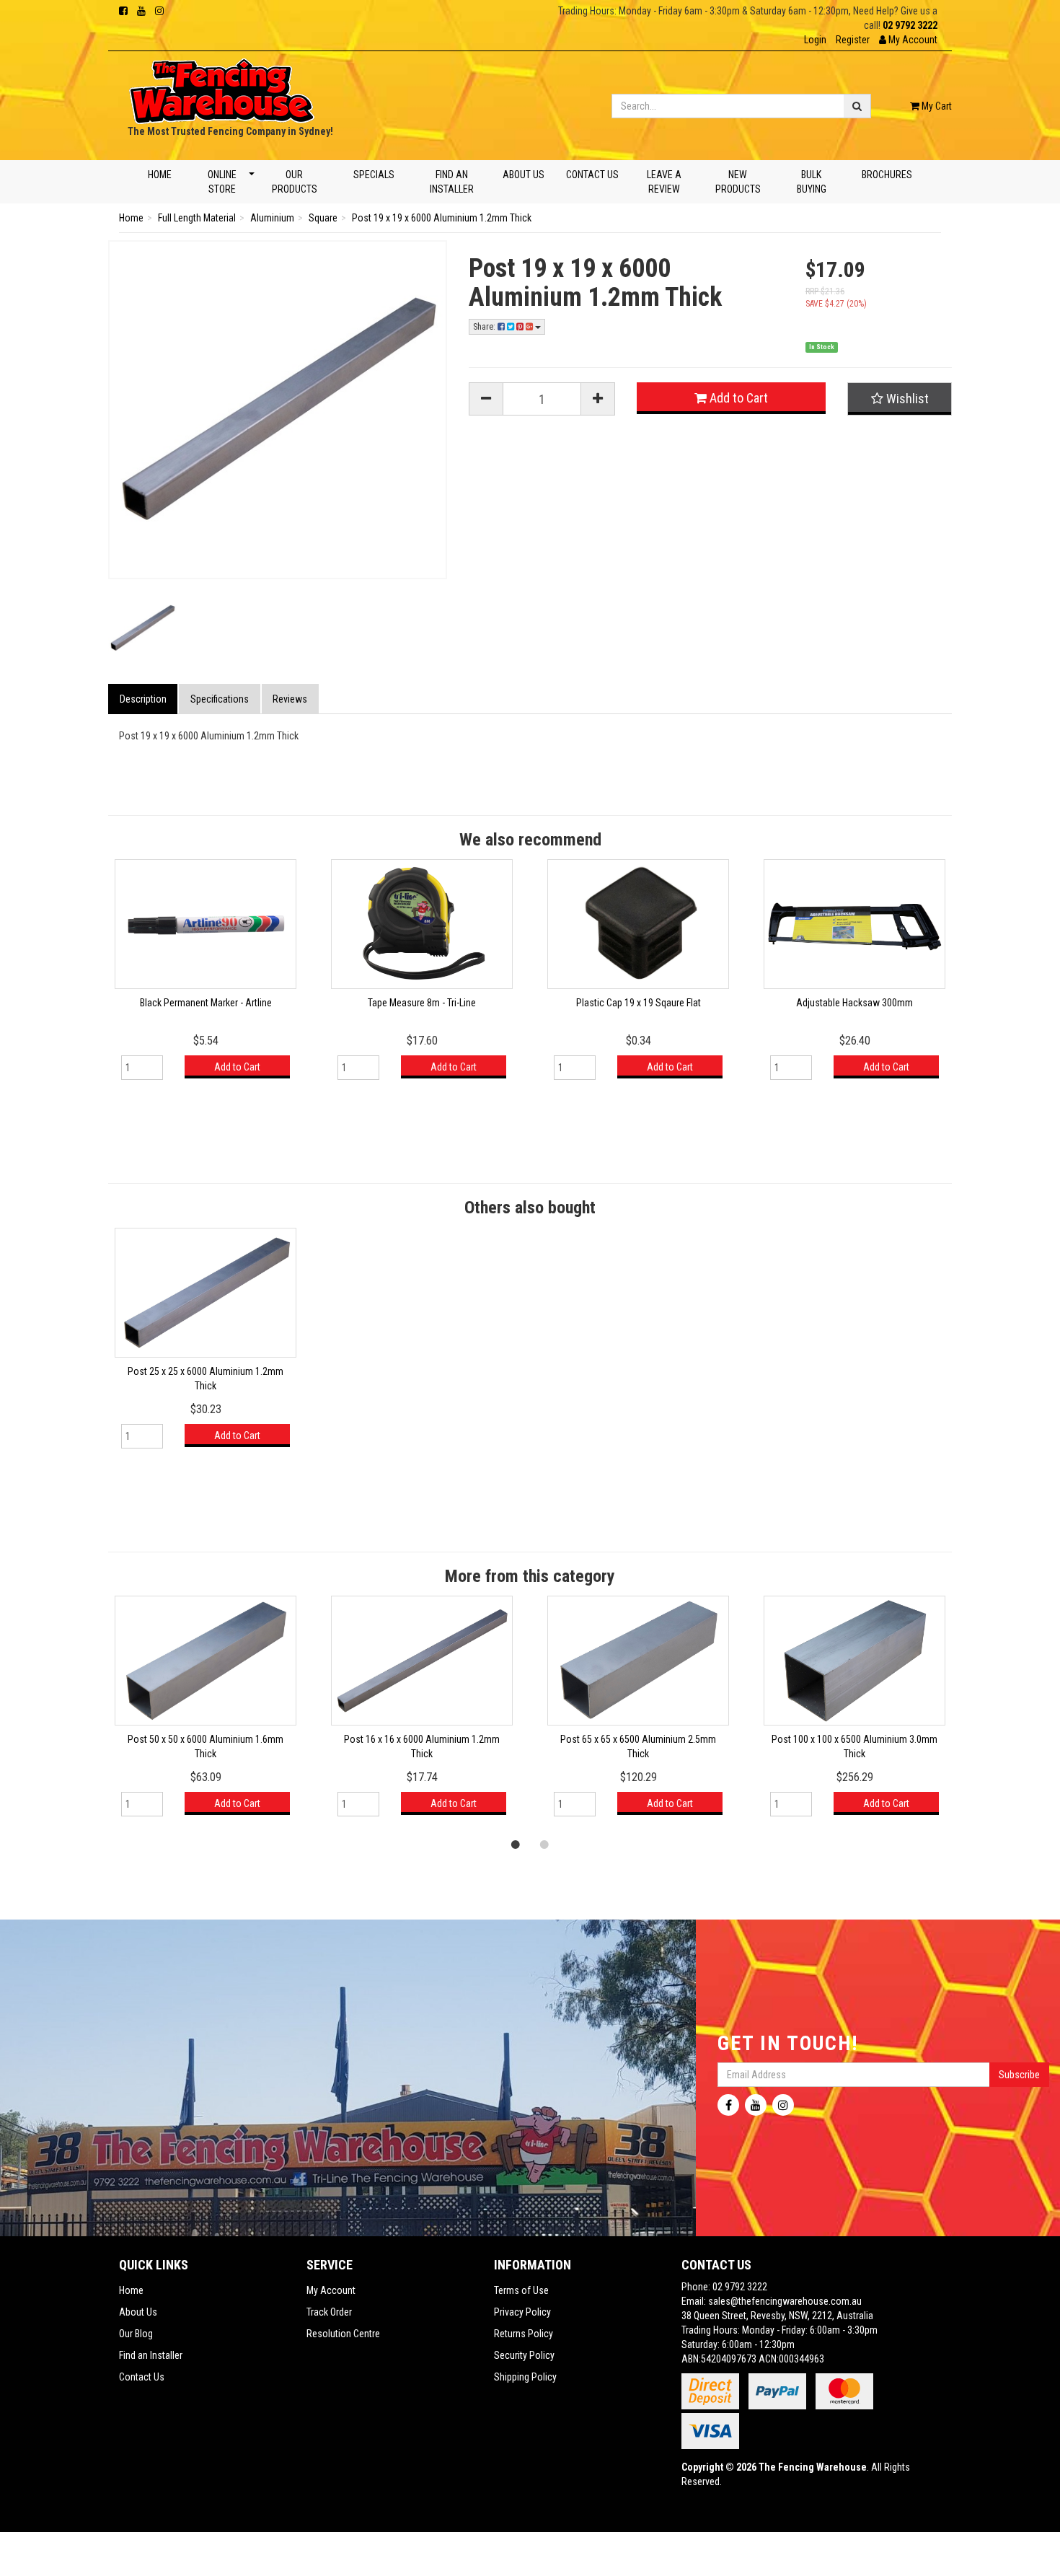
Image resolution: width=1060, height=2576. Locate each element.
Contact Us (592, 175)
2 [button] (544, 1844)
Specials (373, 175)
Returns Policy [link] (524, 2334)
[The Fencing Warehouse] (222, 87)
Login (815, 40)
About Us (524, 175)
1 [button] (516, 1844)
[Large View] (142, 628)
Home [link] (131, 2290)
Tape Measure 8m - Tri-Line (422, 1003)
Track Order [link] (329, 2312)
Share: (485, 327)
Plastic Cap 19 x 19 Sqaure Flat (639, 1003)
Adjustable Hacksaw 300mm (854, 1003)
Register (853, 40)
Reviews (290, 699)
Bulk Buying (812, 182)
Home (160, 175)
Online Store (221, 182)
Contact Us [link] (142, 2377)
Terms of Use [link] (521, 2290)
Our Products (295, 182)
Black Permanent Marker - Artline (206, 1003)
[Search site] (857, 106)
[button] (908, 40)
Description (143, 699)
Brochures (887, 175)
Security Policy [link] (524, 2355)
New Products (738, 182)
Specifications (220, 699)
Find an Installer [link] (151, 2355)
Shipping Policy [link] (525, 2377)
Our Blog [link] (136, 2334)
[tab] (143, 699)
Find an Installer (452, 182)
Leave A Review (663, 182)
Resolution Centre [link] (343, 2334)
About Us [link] (138, 2312)
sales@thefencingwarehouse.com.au (785, 2301)
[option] (206, 976)
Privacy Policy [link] (522, 2312)
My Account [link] (331, 2290)
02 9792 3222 (910, 25)
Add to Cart (737, 398)
